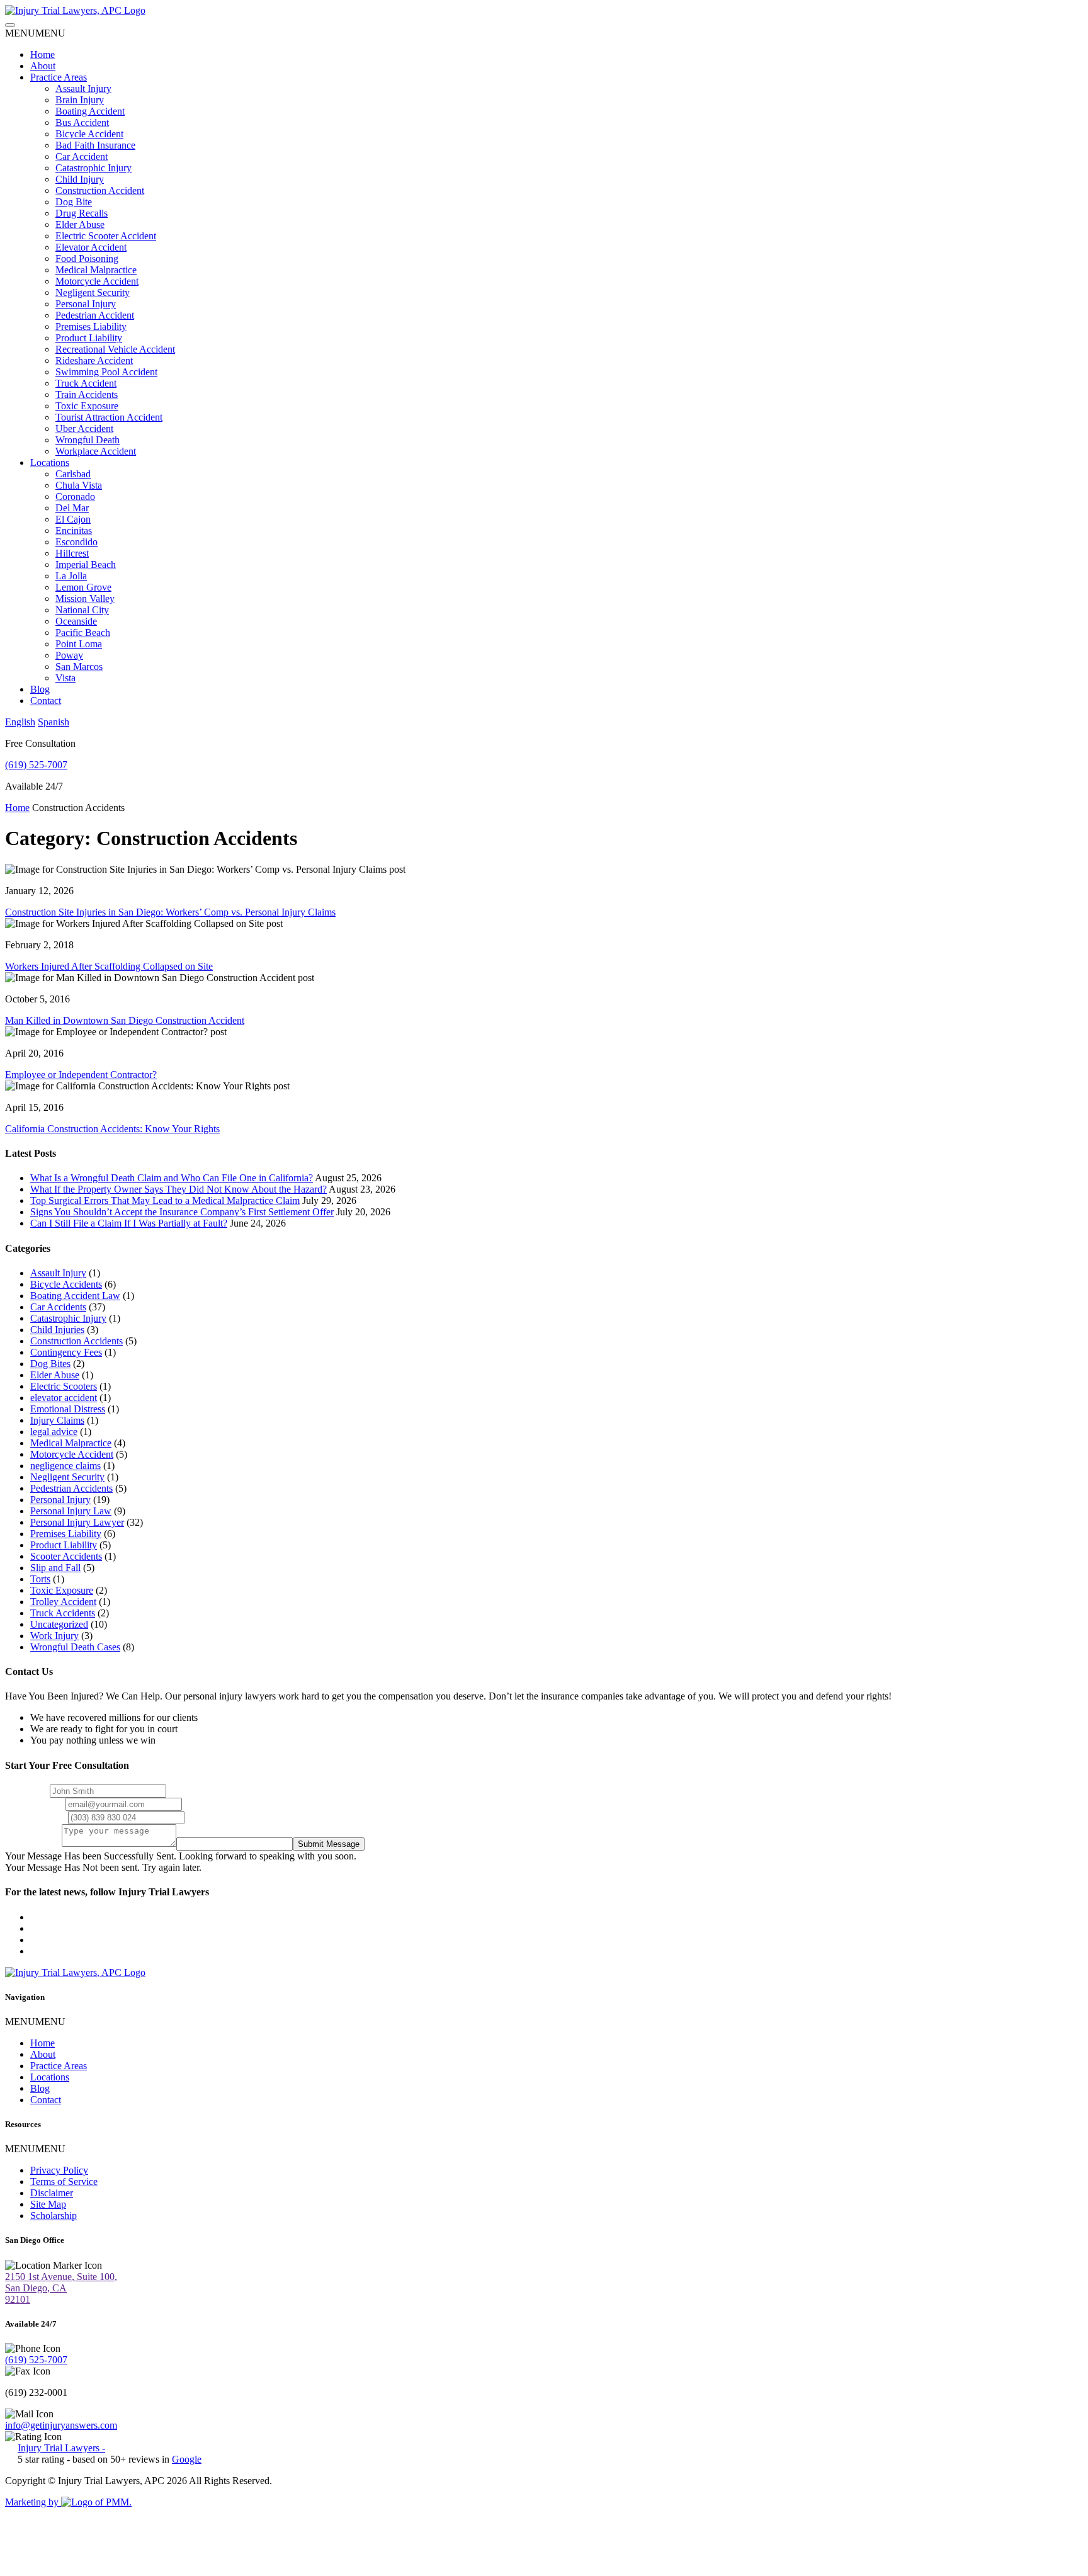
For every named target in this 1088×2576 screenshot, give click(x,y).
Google (187, 2459)
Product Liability (89, 338)
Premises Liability (91, 326)
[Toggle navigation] (10, 25)
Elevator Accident (91, 247)
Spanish (54, 722)
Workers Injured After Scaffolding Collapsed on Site (109, 966)
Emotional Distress (68, 1409)
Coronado (75, 496)
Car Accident (82, 156)
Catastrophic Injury (93, 168)
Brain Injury (80, 100)
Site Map (48, 2204)
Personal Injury (86, 304)
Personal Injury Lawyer (77, 1522)
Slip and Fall (55, 1568)
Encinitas (74, 531)
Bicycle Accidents (66, 1284)
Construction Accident (100, 190)
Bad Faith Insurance (95, 145)
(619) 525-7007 (36, 765)
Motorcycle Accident (97, 281)
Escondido (76, 542)
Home (42, 54)
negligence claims (65, 1466)
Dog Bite (74, 202)
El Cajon (73, 519)
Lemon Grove (83, 587)
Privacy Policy (59, 2170)
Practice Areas (59, 77)
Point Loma (79, 644)
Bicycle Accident (89, 134)
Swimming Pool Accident (106, 372)
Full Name (26, 1790)
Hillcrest (72, 553)
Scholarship (54, 2216)
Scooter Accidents (66, 1556)
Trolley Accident (63, 1602)
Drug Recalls (82, 213)
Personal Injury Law (71, 1511)
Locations (50, 462)
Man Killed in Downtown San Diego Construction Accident (125, 1020)
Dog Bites (50, 1364)
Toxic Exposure (87, 406)
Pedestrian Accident (95, 315)
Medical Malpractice (96, 270)
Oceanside (76, 621)
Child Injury (80, 179)
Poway (69, 655)
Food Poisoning (87, 258)
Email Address (34, 1804)
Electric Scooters (64, 1386)
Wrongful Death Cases (75, 1647)
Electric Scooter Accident (106, 236)
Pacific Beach (83, 633)
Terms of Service (64, 2182)
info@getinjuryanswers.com (61, 2425)
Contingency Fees (66, 1352)
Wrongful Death (88, 440)
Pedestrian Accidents (71, 1488)
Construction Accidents (76, 1341)
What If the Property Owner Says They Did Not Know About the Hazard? (178, 1189)
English (20, 722)
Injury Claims (57, 1420)
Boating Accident (90, 111)
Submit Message (329, 1844)
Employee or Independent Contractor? (81, 1075)
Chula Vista (79, 485)
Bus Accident (82, 122)
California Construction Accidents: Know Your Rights (112, 1129)
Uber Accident (84, 428)
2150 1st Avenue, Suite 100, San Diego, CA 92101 (61, 2288)
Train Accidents (87, 394)
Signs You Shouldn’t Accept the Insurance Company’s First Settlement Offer (182, 1212)
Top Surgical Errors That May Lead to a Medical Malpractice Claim (165, 1200)
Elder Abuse (80, 224)
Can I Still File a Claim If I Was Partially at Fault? (129, 1223)
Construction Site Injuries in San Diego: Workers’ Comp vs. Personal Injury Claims (170, 912)
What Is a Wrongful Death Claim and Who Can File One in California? (172, 1178)
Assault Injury (83, 88)
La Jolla (71, 576)
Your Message (33, 1843)
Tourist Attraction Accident (109, 417)
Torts (40, 1579)
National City (82, 610)
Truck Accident (86, 383)
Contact (46, 701)
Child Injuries (57, 1330)
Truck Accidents (63, 1613)
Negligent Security (93, 292)
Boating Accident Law (75, 1296)
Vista (65, 678)
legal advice (54, 1432)
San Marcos (79, 667)
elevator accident (64, 1398)
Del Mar (72, 508)
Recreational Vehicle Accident (115, 349)
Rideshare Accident (94, 360)
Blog (40, 689)
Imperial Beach (86, 565)
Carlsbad (73, 474)
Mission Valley (85, 599)
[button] (35, 33)
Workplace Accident (96, 451)
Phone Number (35, 1817)
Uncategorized (59, 1624)
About (43, 66)
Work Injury (54, 1636)
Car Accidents (58, 1307)
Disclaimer (52, 2193)
